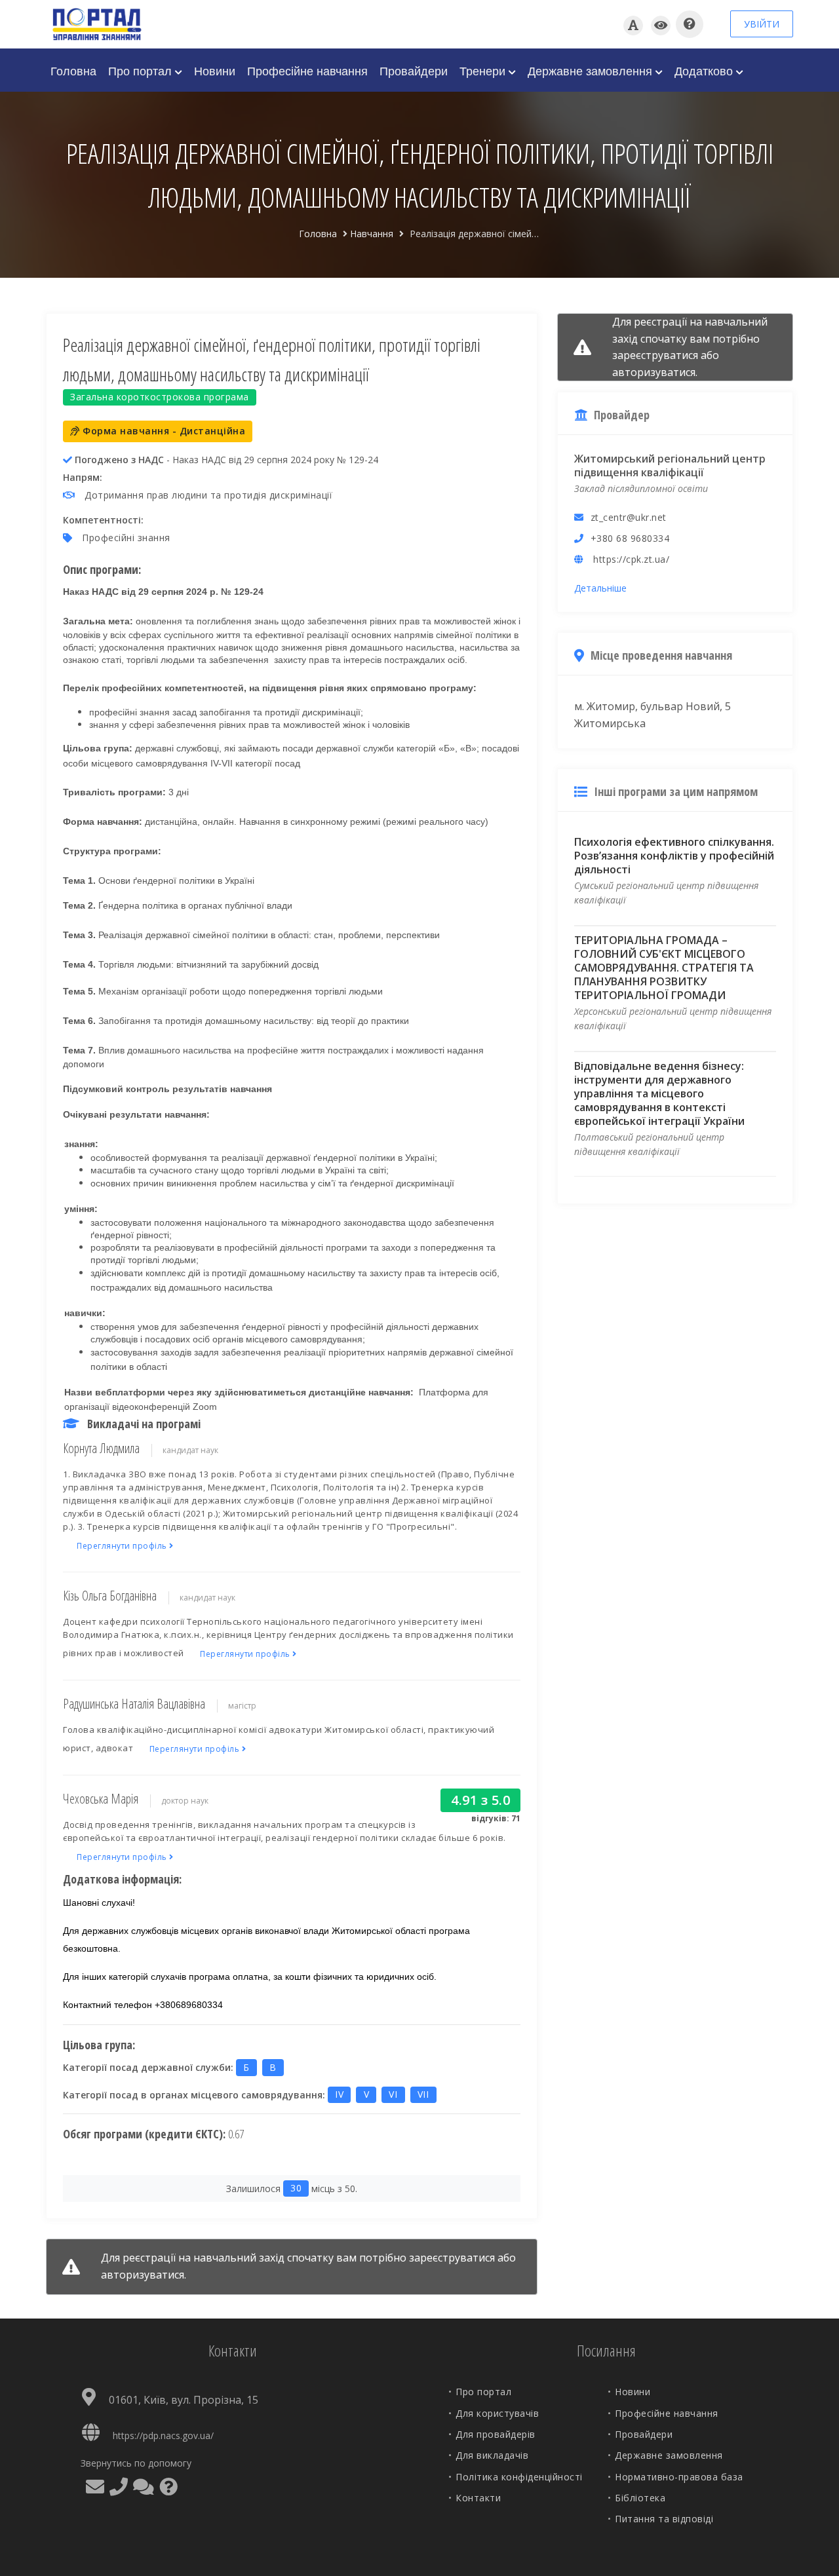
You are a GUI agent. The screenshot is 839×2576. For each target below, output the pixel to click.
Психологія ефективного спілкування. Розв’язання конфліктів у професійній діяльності (674, 856)
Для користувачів (497, 2413)
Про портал (142, 70)
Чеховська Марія (101, 1799)
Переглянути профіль (123, 1546)
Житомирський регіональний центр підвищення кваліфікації (670, 465)
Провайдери (414, 70)
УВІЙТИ (762, 24)
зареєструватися (452, 2258)
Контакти (478, 2498)
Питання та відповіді (664, 2519)
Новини (215, 70)
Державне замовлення (592, 70)
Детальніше (600, 588)
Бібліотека (640, 2498)
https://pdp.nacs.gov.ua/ (163, 2435)
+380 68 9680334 (630, 538)
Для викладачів (492, 2455)
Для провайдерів (496, 2434)
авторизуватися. (144, 2275)
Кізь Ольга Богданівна (110, 1596)
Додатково (705, 70)
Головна (73, 70)
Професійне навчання (307, 70)
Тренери (484, 70)
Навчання (372, 234)
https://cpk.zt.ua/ (631, 559)
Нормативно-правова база (679, 2477)
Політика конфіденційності (519, 2477)
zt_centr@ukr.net (629, 517)
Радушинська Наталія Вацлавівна (134, 1704)
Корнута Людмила (101, 1448)
